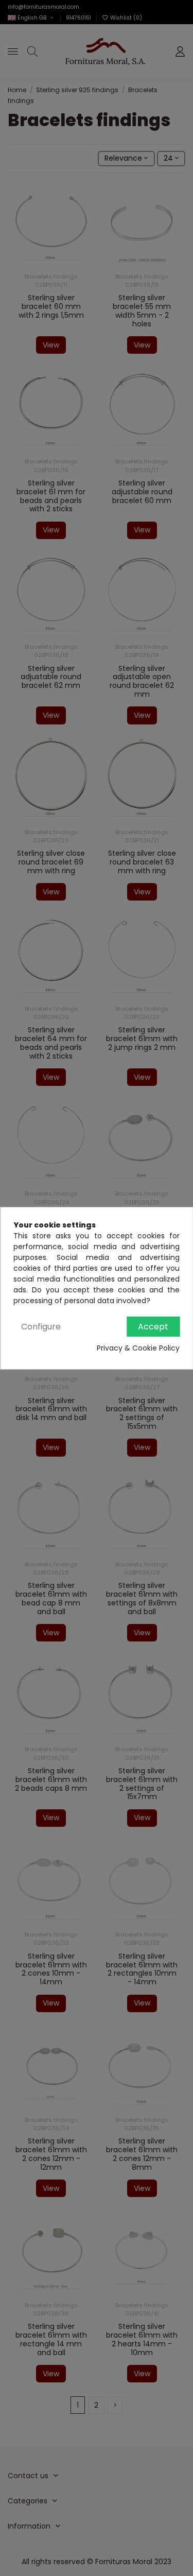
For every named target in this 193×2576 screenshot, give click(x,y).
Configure (41, 1327)
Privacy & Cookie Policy (138, 1348)
